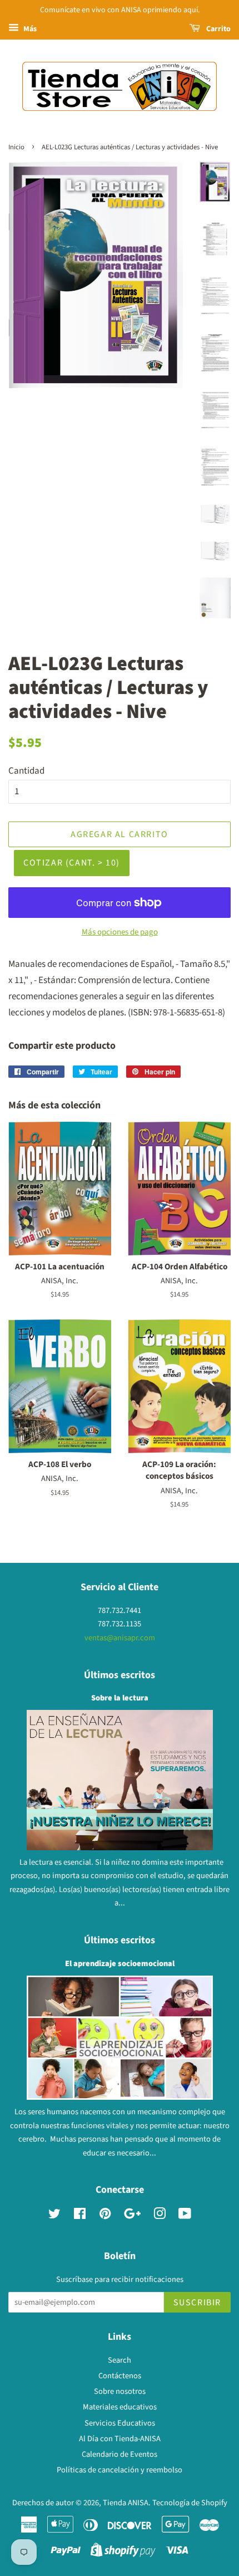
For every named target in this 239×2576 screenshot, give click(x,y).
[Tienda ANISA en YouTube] (185, 2216)
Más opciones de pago (120, 932)
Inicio (16, 147)
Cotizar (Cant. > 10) (72, 863)
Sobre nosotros (120, 2391)
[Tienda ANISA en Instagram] (160, 2216)
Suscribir (197, 2303)
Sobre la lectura (120, 1698)
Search (120, 2360)
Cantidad (26, 771)
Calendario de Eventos (120, 2454)
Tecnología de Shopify (190, 2503)
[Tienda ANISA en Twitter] (54, 2216)
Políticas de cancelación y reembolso (120, 2470)
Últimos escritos (120, 1675)
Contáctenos (120, 2376)
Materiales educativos (120, 2407)
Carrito (218, 29)
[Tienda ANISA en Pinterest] (105, 2216)
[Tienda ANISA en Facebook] (80, 2216)
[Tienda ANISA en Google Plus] (132, 2216)
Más (29, 29)
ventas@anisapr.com (120, 1638)
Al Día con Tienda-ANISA (120, 2439)
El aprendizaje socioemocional (120, 1964)
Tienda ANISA (126, 2503)
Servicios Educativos (120, 2423)
